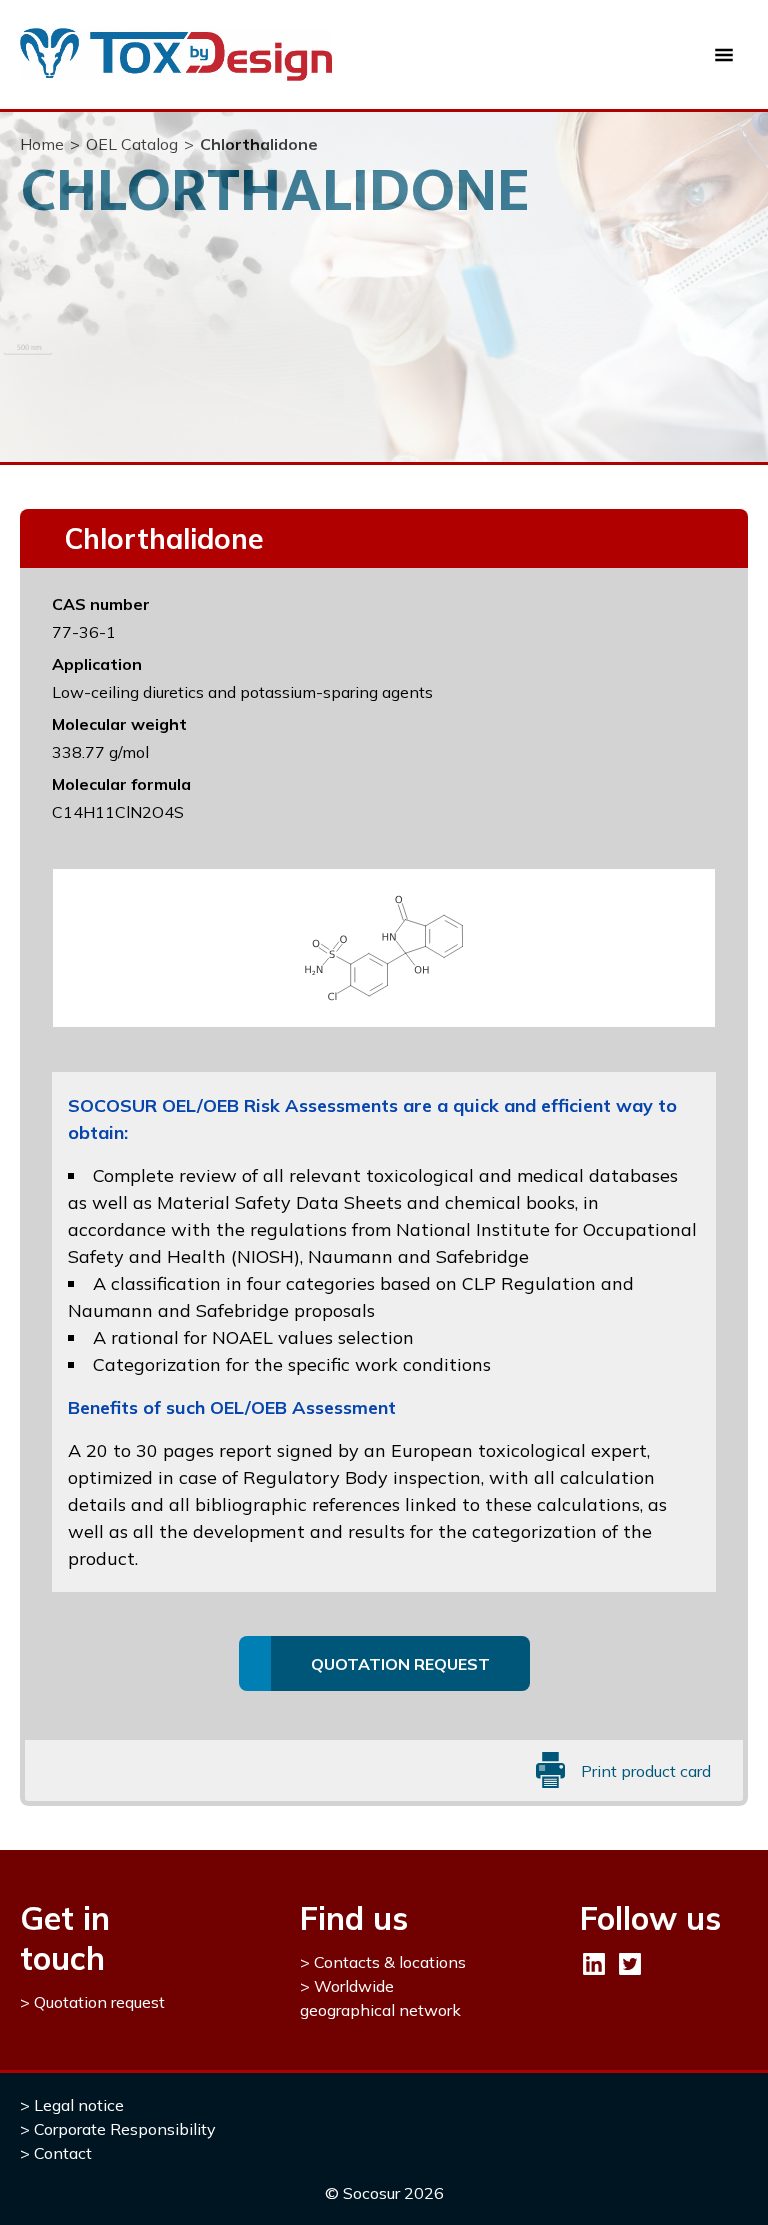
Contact (63, 2153)
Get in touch (65, 1938)
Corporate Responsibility (125, 2129)
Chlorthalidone (259, 144)
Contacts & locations (390, 1962)
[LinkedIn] (594, 1964)
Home (42, 144)
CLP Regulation (529, 1283)
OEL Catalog (132, 144)
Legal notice (79, 2105)
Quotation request (99, 2002)
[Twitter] (630, 1964)
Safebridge (482, 1256)
